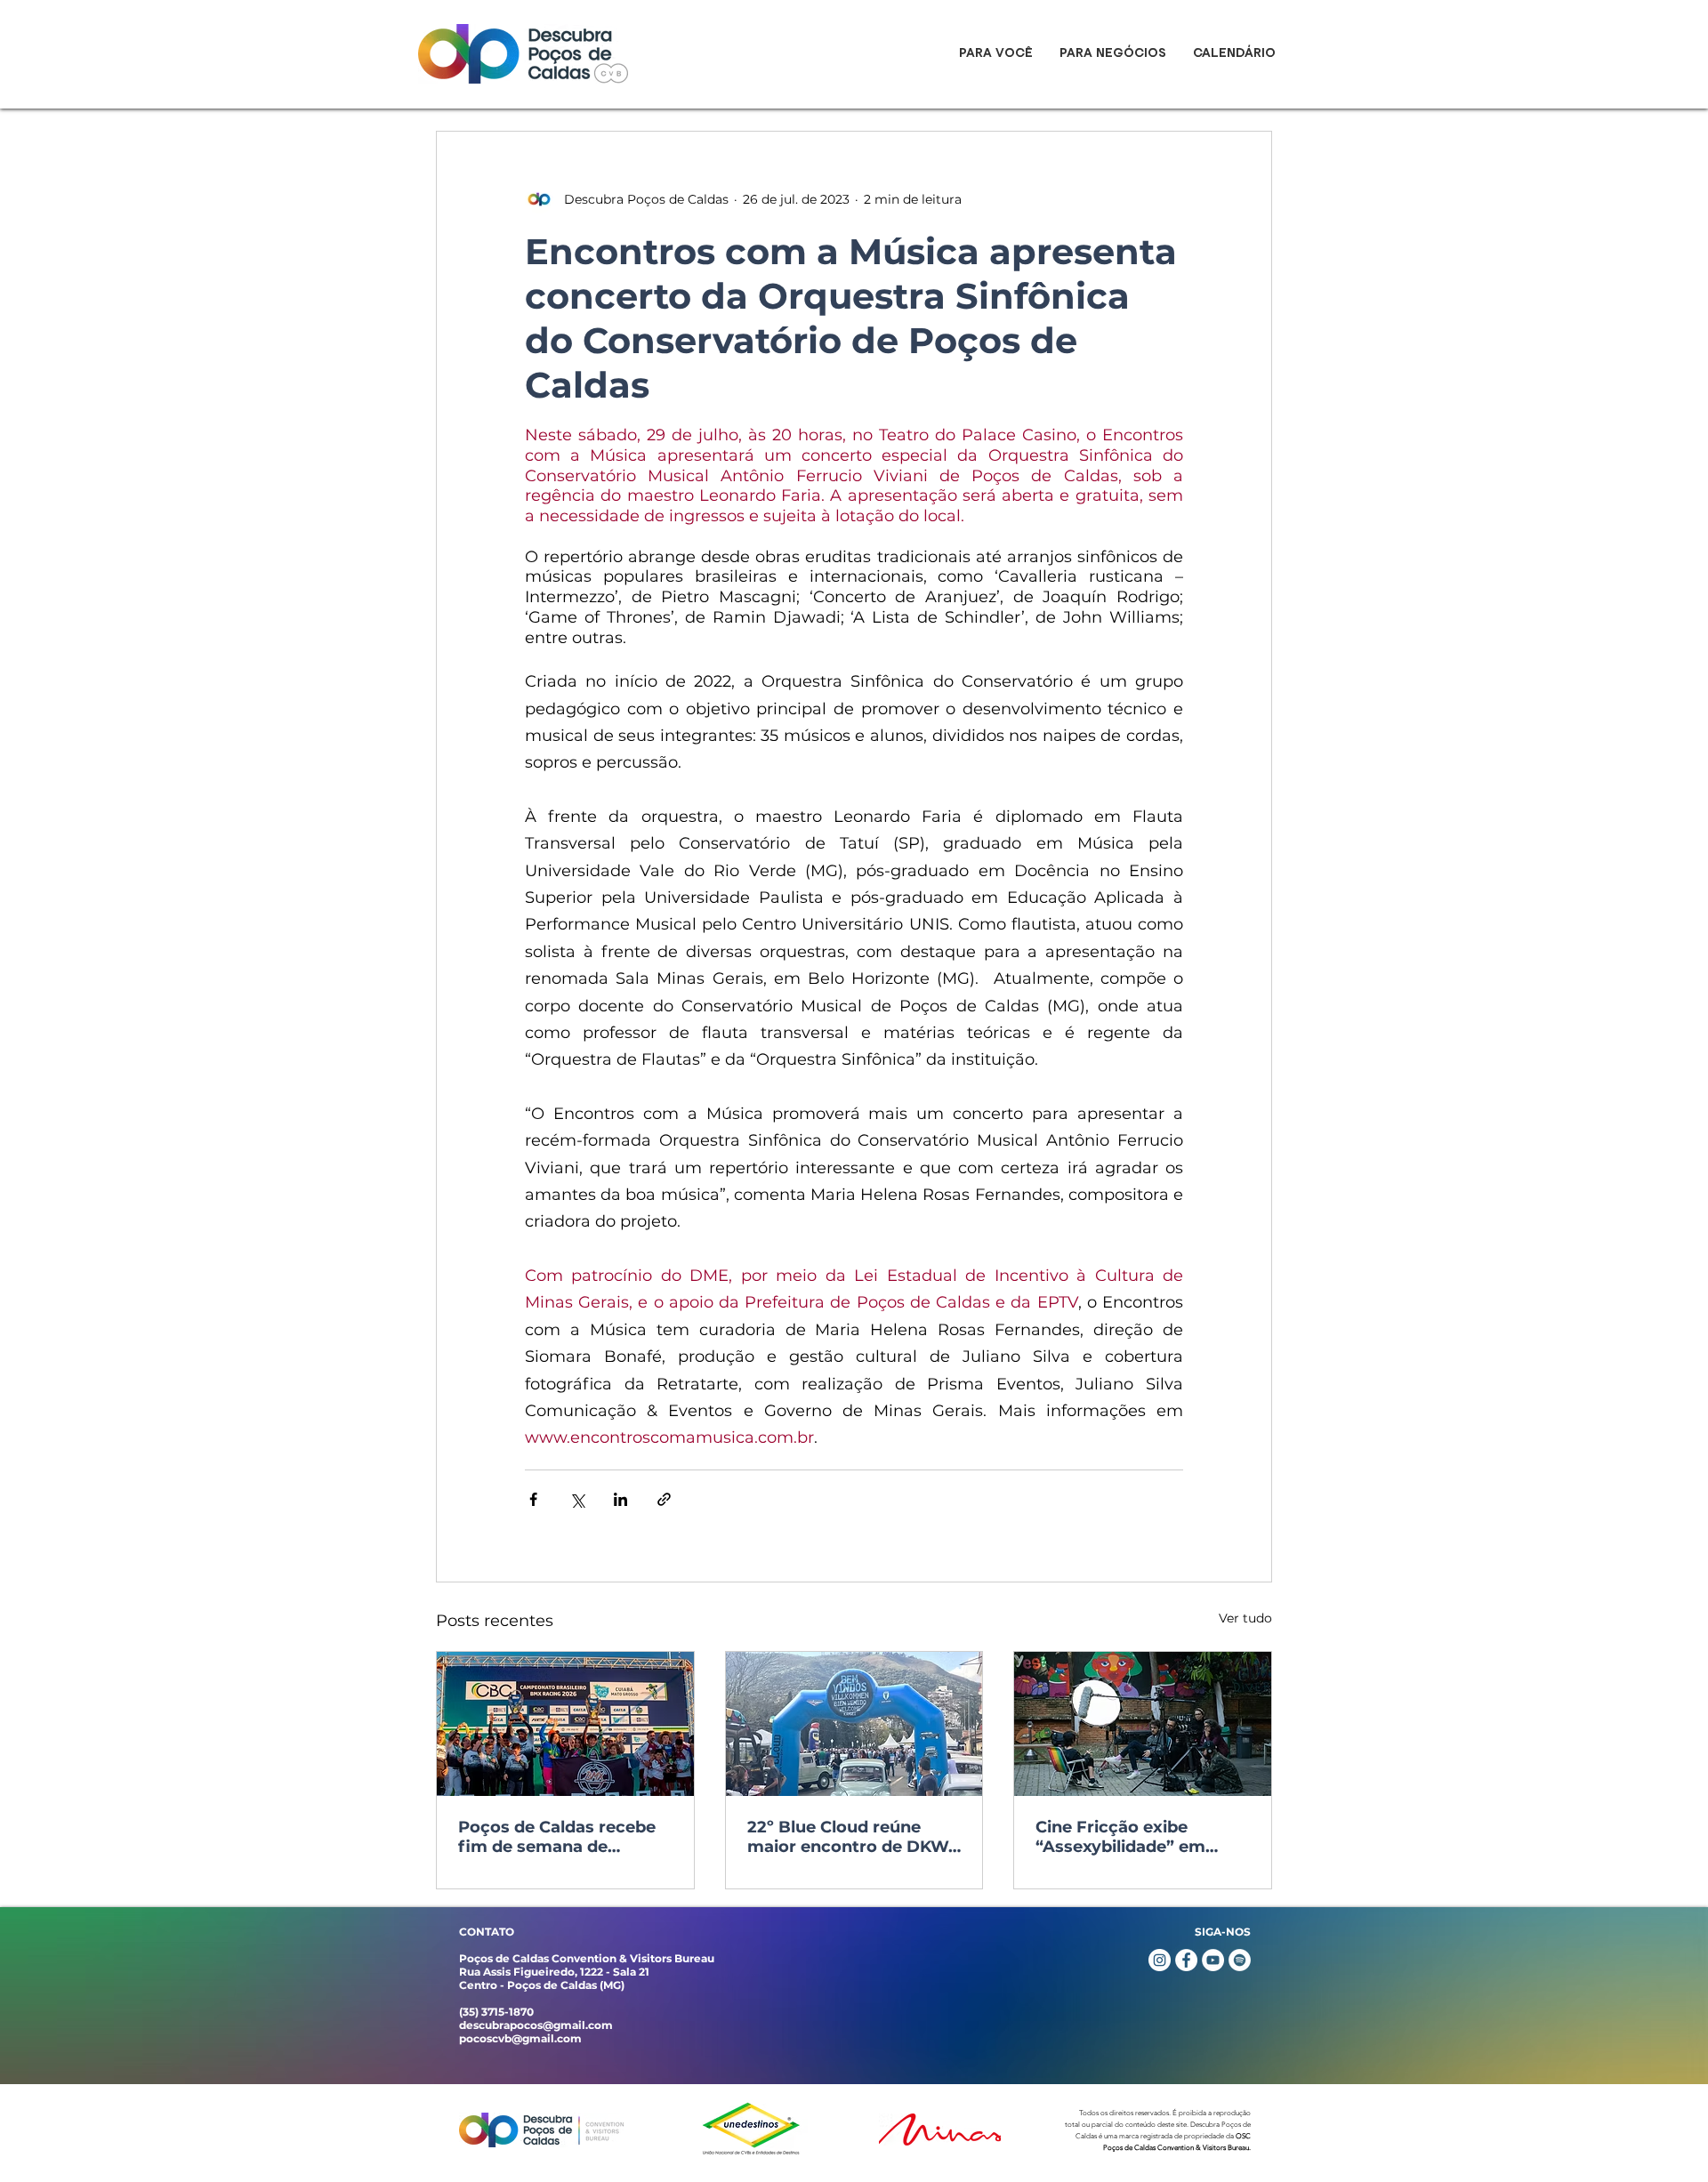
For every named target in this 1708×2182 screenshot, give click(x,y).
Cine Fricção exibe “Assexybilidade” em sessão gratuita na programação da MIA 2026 (1124, 1837)
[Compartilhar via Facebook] (533, 1499)
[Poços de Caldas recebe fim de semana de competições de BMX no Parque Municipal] (565, 1724)
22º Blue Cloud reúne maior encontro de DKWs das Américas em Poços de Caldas (852, 1837)
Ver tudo (1245, 1618)
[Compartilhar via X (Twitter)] (577, 1499)
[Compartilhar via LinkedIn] (620, 1499)
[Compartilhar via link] (664, 1499)
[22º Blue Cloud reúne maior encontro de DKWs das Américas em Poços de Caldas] (854, 1724)
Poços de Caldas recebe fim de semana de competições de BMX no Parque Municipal (560, 1837)
